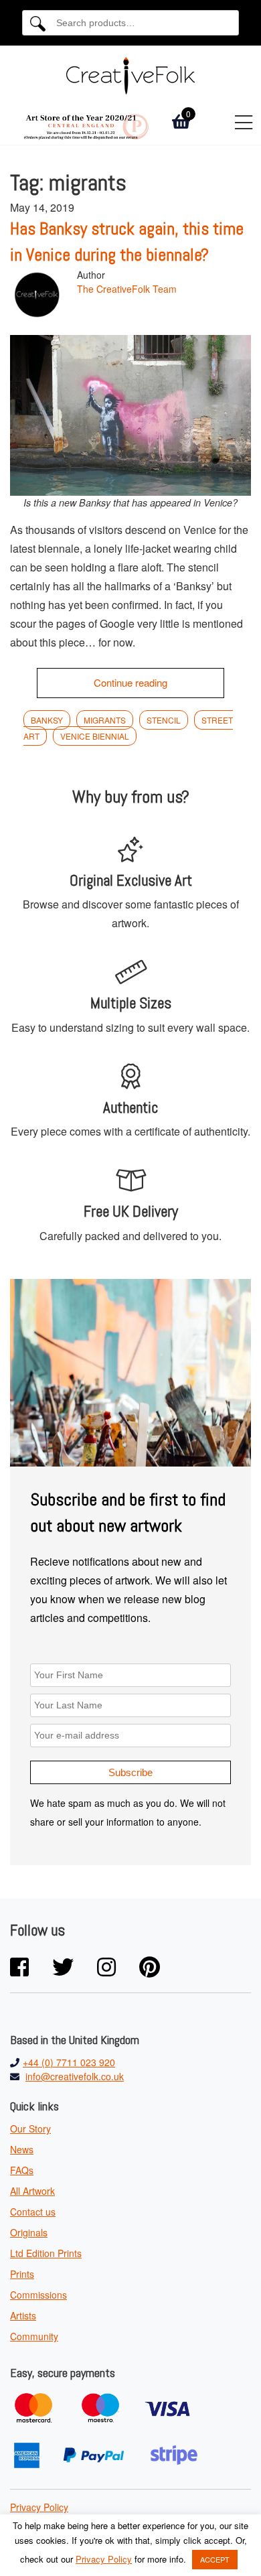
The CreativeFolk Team (127, 289)
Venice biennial (95, 736)
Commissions (38, 2295)
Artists (23, 2315)
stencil (164, 720)
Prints (22, 2274)
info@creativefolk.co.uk (75, 2076)
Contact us (33, 2212)
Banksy (47, 720)
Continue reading (130, 682)
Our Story (30, 2128)
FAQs (22, 2170)
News (22, 2149)
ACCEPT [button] (215, 2559)
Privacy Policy (39, 2507)
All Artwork (32, 2191)
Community (34, 2336)
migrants (105, 720)
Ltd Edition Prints (46, 2253)
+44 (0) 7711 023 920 (69, 2062)
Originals (29, 2232)
